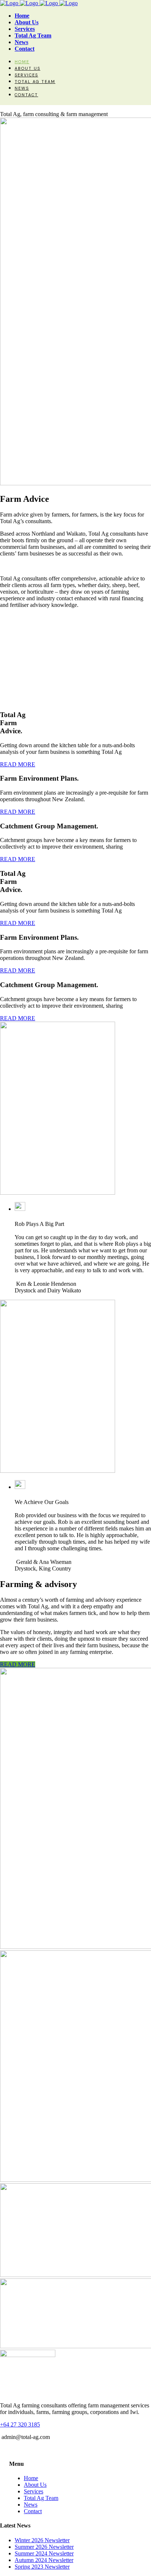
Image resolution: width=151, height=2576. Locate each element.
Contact (33, 2511)
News (31, 2505)
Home (31, 2478)
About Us (35, 2485)
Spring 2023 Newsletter (42, 2567)
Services (34, 2491)
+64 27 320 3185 (20, 2424)
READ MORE (18, 1664)
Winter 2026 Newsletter (42, 2540)
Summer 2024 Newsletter (44, 2553)
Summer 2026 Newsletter (44, 2547)
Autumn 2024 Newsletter (44, 2560)
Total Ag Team (41, 2498)
